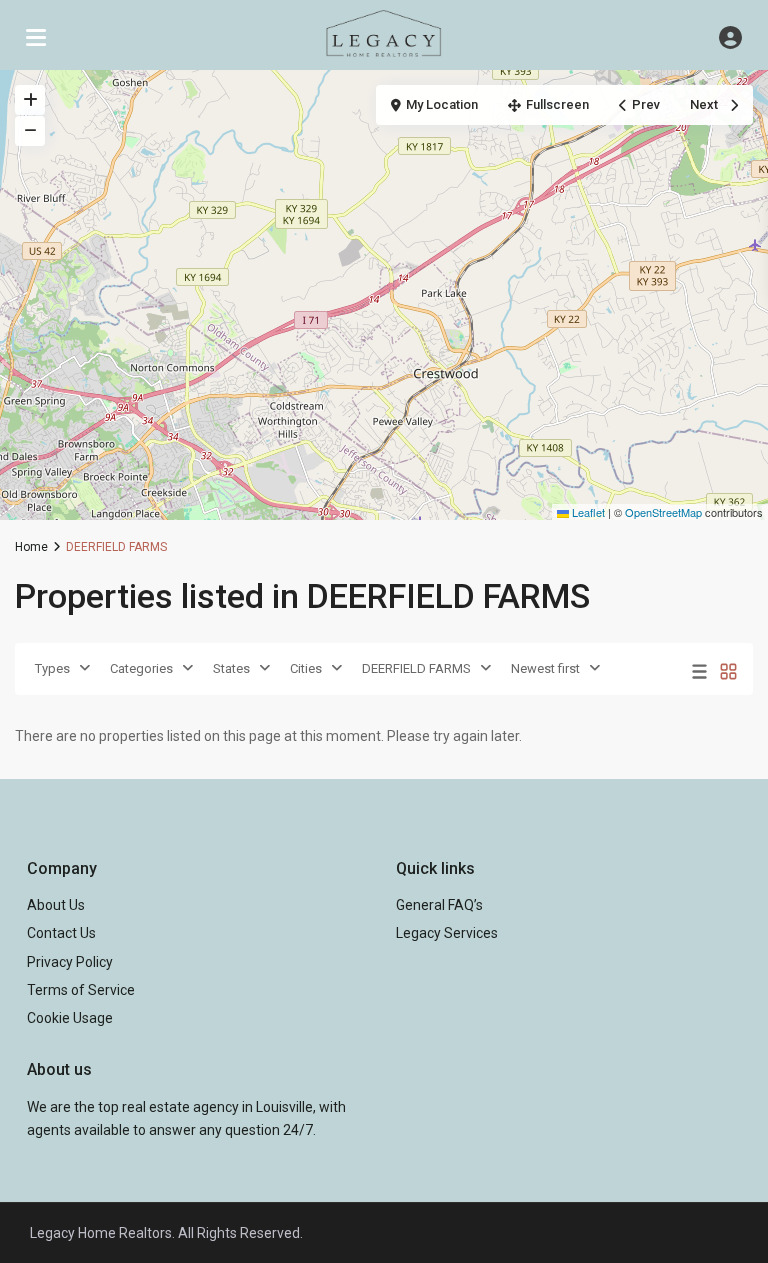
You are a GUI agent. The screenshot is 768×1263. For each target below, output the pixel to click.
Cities (306, 668)
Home (31, 547)
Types (52, 668)
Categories (141, 668)
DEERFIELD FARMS (416, 668)
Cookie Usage (70, 1018)
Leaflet (587, 512)
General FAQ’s (439, 905)
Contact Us (61, 933)
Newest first (545, 668)
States (231, 668)
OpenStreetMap (663, 512)
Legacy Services (447, 933)
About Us (56, 905)
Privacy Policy (70, 962)
